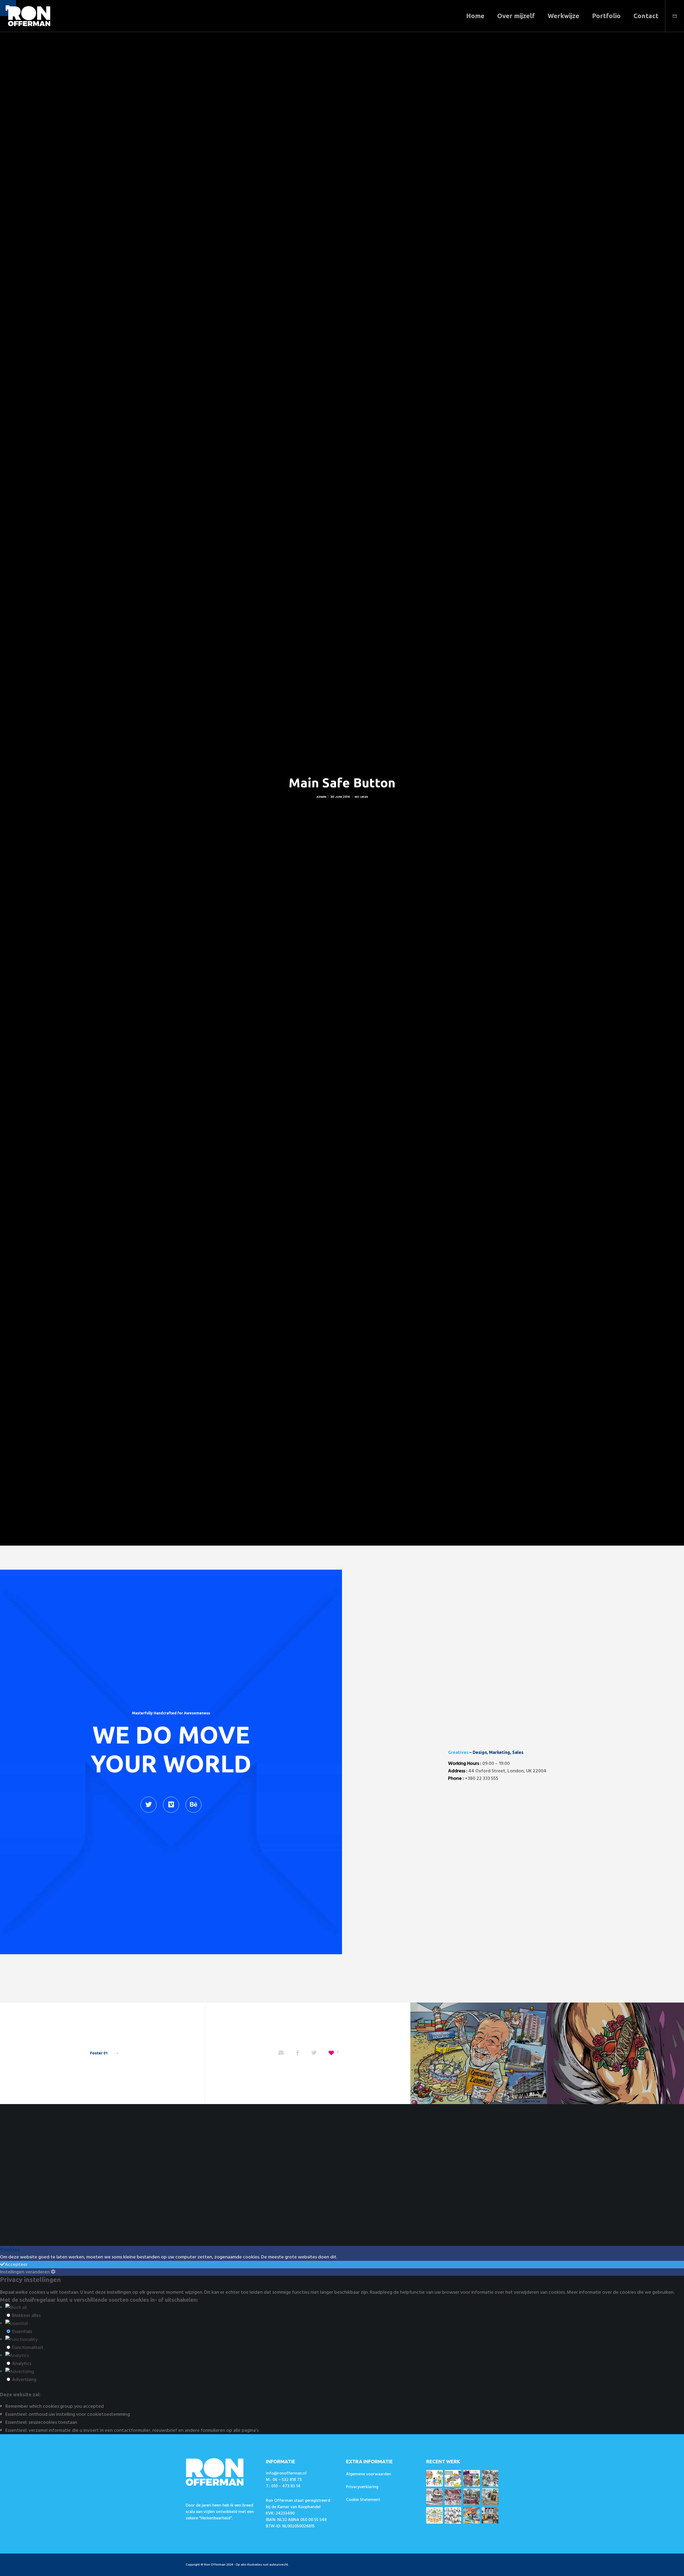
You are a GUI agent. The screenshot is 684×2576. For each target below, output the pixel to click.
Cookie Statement (363, 2500)
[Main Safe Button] (281, 2053)
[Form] (671, 16)
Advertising (24, 2380)
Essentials (22, 2331)
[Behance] (193, 1805)
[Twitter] (149, 1805)
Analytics (22, 2364)
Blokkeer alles (26, 2315)
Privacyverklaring (362, 2487)
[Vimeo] (171, 1805)
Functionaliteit (28, 2348)
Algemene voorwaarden (369, 2474)
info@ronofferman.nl (286, 2473)
